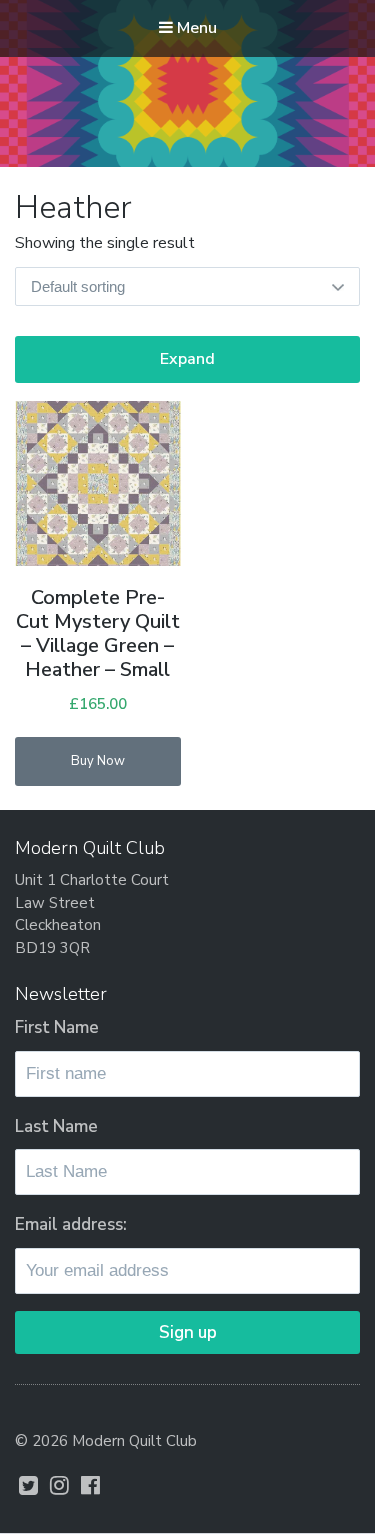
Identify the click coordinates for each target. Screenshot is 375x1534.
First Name (57, 1027)
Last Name (56, 1126)
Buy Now (98, 761)
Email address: (71, 1224)
